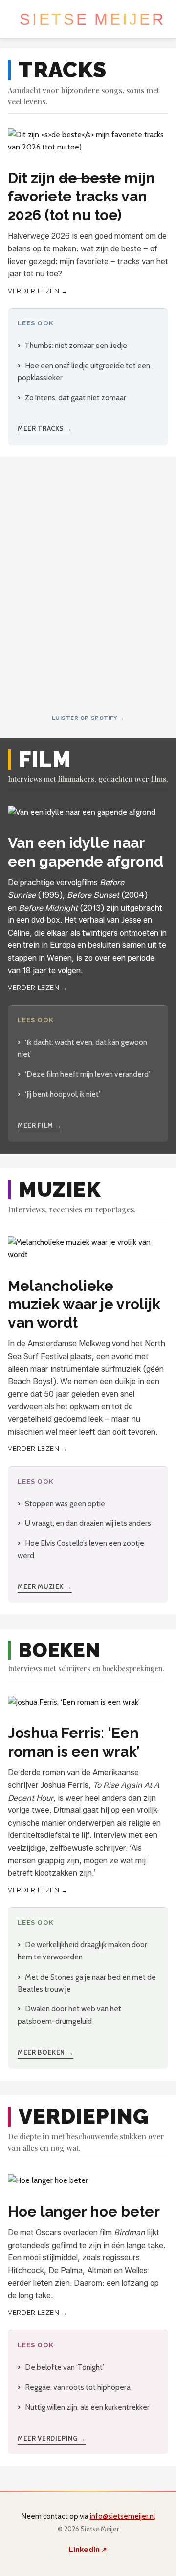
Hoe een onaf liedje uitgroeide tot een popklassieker (84, 372)
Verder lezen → (38, 291)
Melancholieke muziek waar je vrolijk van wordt (84, 1304)
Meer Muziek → (45, 1586)
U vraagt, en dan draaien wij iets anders (88, 1523)
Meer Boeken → (45, 2052)
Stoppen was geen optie (65, 1503)
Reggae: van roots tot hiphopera (78, 2387)
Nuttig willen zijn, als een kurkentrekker (87, 2407)
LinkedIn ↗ (88, 2550)
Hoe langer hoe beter (84, 2212)
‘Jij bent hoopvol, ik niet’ (63, 1094)
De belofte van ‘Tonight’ (65, 2367)
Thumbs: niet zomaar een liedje (76, 345)
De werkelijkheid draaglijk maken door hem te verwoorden (82, 1951)
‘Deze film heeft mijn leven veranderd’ (88, 1074)
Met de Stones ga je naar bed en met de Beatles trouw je (87, 1983)
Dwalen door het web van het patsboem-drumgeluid (69, 2015)
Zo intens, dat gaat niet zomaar (76, 398)
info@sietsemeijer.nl (122, 2516)
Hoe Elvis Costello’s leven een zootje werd (81, 1549)
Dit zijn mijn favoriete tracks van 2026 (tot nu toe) (81, 197)
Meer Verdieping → (52, 2438)
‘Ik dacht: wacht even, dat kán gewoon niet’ (82, 1048)
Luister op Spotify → (88, 718)
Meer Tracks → (45, 428)
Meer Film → (40, 1125)
